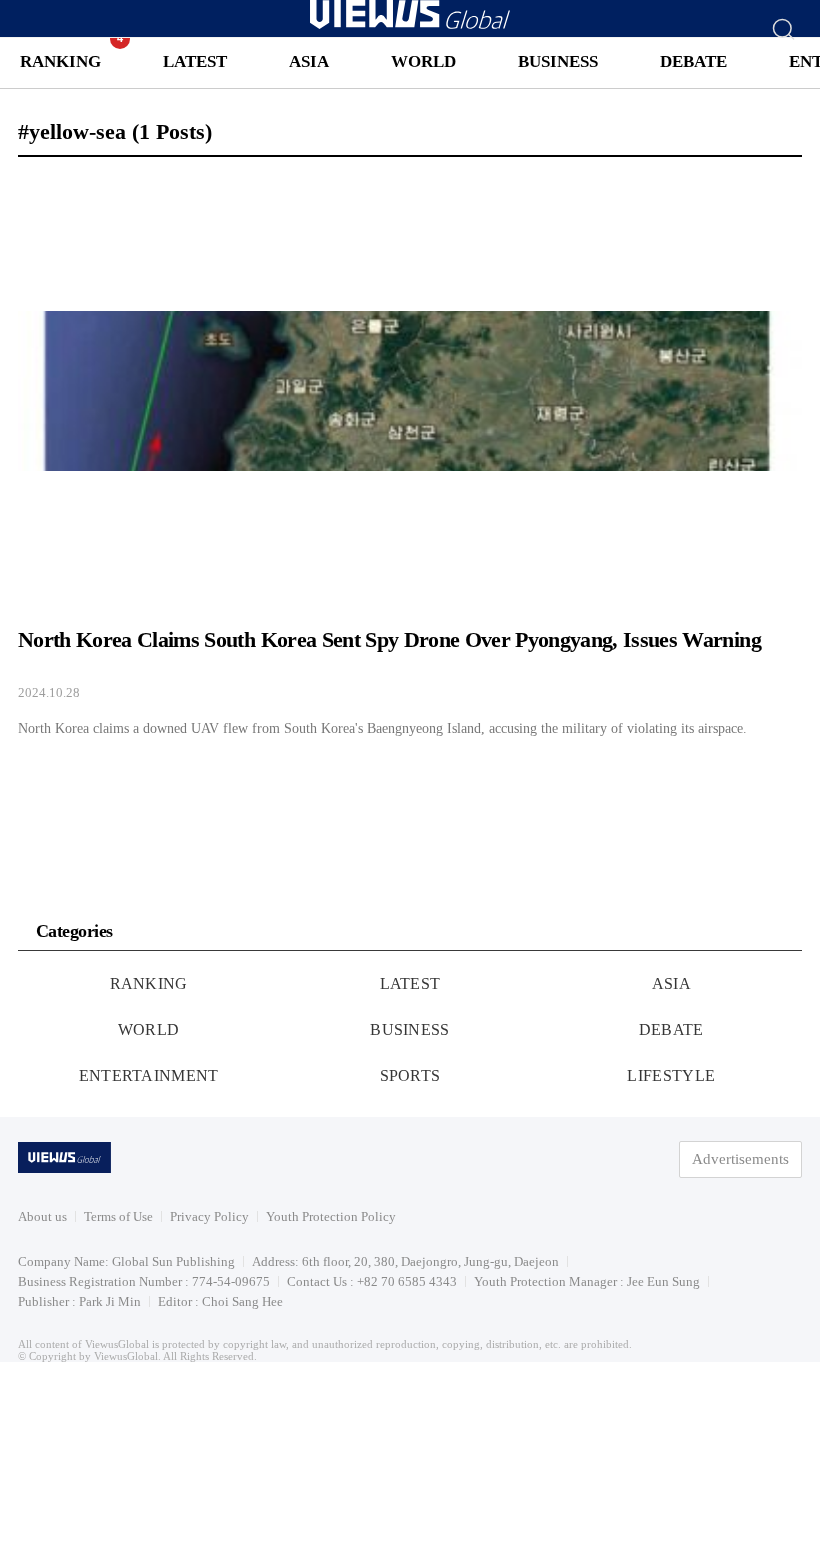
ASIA (309, 61)
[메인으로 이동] (410, 25)
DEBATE (693, 61)
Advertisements (740, 1159)
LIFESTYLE (671, 1075)
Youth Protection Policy (331, 1216)
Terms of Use (118, 1216)
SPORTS (410, 1075)
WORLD (423, 61)
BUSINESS (558, 61)
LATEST (195, 61)
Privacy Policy (209, 1216)
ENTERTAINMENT (149, 1075)
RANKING (60, 61)
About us (42, 1216)
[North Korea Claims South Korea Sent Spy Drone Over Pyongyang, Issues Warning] (410, 456)
